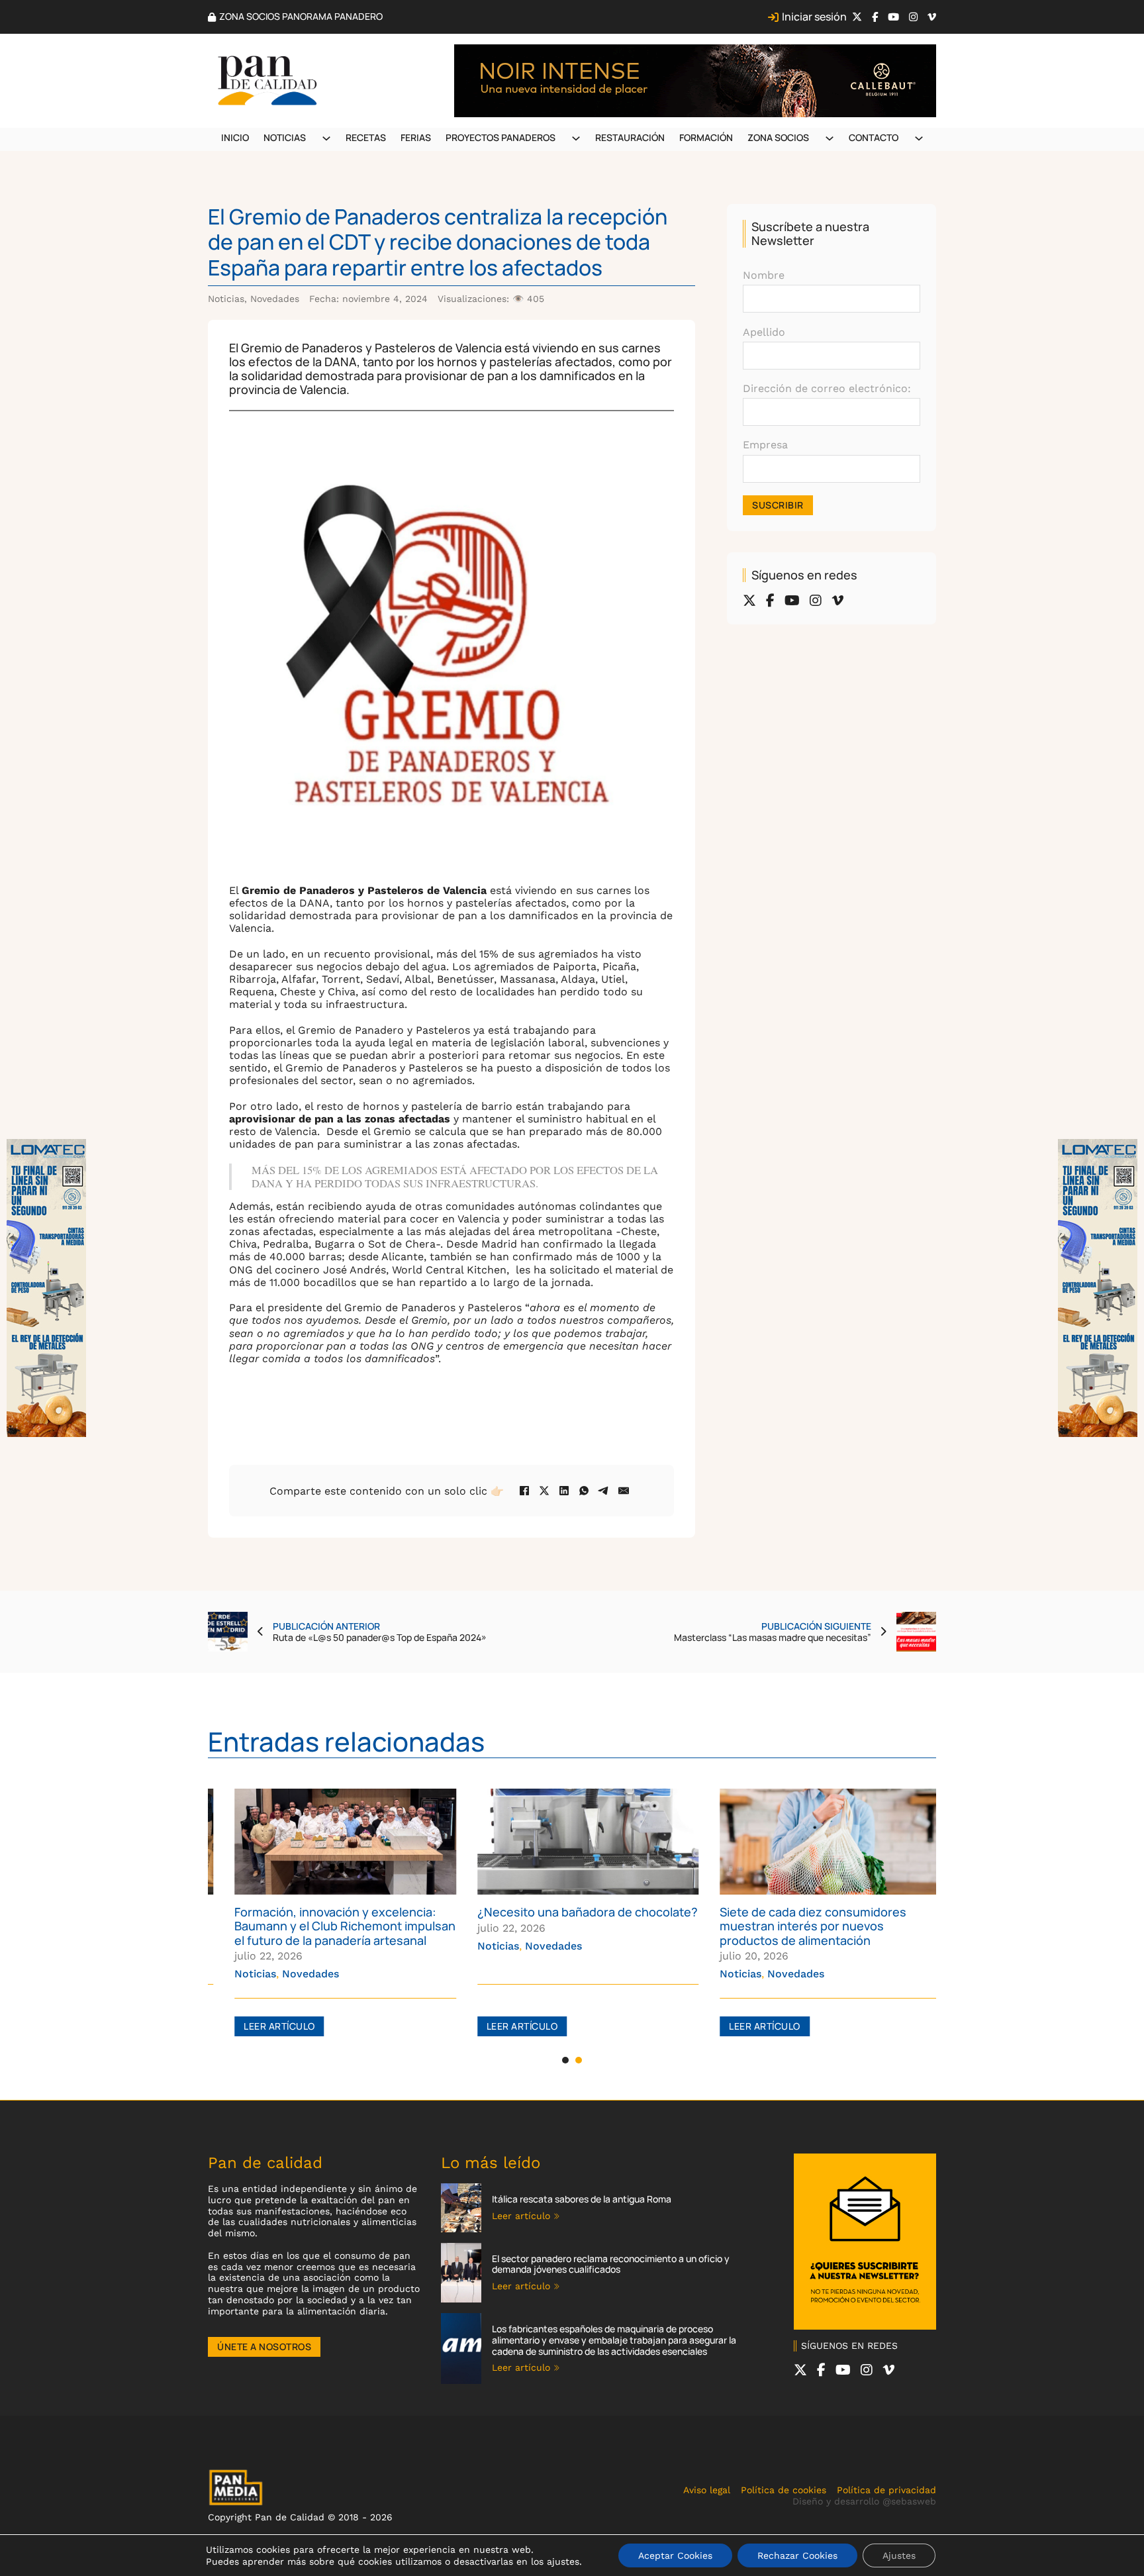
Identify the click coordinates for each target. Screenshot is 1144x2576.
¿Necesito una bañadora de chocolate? (572, 1912)
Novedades (275, 299)
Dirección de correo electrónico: (827, 388)
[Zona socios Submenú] (830, 138)
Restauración (630, 137)
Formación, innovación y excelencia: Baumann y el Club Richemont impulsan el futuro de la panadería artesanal (329, 1926)
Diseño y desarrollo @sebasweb (864, 2501)
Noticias (285, 137)
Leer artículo (263, 2026)
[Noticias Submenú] (326, 138)
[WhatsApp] (584, 1491)
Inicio (235, 137)
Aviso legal (707, 2490)
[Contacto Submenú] (919, 138)
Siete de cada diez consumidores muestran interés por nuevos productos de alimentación (797, 1926)
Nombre (764, 275)
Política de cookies (784, 2490)
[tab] (565, 2060)
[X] (544, 1491)
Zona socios (778, 137)
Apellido (764, 332)
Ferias (416, 137)
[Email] (624, 1491)
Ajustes (899, 2555)
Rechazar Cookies (797, 2555)
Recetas (366, 137)
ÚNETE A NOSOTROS (264, 2347)
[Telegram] (604, 1491)
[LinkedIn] (564, 1491)
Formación (706, 137)
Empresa (765, 445)
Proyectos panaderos (501, 137)
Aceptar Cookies (675, 2555)
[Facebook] (524, 1491)
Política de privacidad (886, 2490)
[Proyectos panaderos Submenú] (576, 138)
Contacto (874, 137)
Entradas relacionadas (346, 1741)
